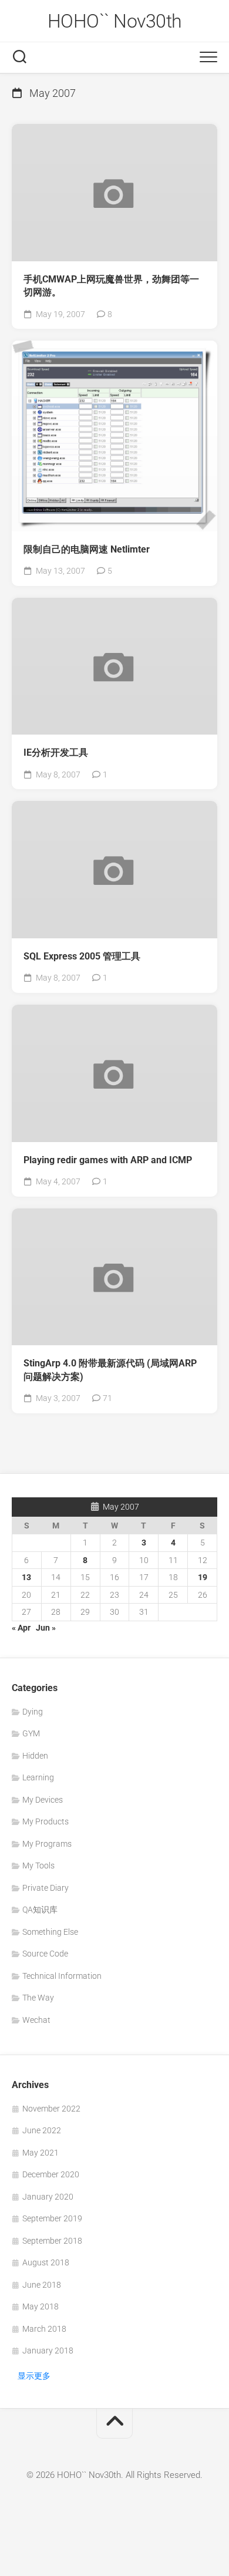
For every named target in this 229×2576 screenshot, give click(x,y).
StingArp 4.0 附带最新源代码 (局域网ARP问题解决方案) (110, 1370)
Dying (33, 1712)
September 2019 (52, 2218)
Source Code (45, 1954)
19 (203, 1577)
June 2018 (42, 2285)
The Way (38, 1998)
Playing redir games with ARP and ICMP (108, 1160)
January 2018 (48, 2351)
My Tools (38, 1866)
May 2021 (41, 2153)
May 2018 (41, 2306)
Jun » (46, 1628)
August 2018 (46, 2262)
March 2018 (44, 2329)
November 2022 (51, 2109)
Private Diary (46, 1888)
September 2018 (52, 2241)
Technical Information (62, 1976)
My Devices (43, 1800)
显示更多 (34, 2376)
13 (26, 1577)
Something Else (50, 1932)
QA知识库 (40, 1910)
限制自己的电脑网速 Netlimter (87, 549)
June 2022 (42, 2130)
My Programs (47, 1844)
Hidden (35, 1756)
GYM (31, 1733)
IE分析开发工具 (56, 752)
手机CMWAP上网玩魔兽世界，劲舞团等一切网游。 (111, 286)
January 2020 (48, 2197)
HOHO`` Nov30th (115, 21)
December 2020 (51, 2174)
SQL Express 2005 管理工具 (82, 956)
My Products (46, 1821)
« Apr (21, 1628)
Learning (38, 1777)
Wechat (36, 2020)
